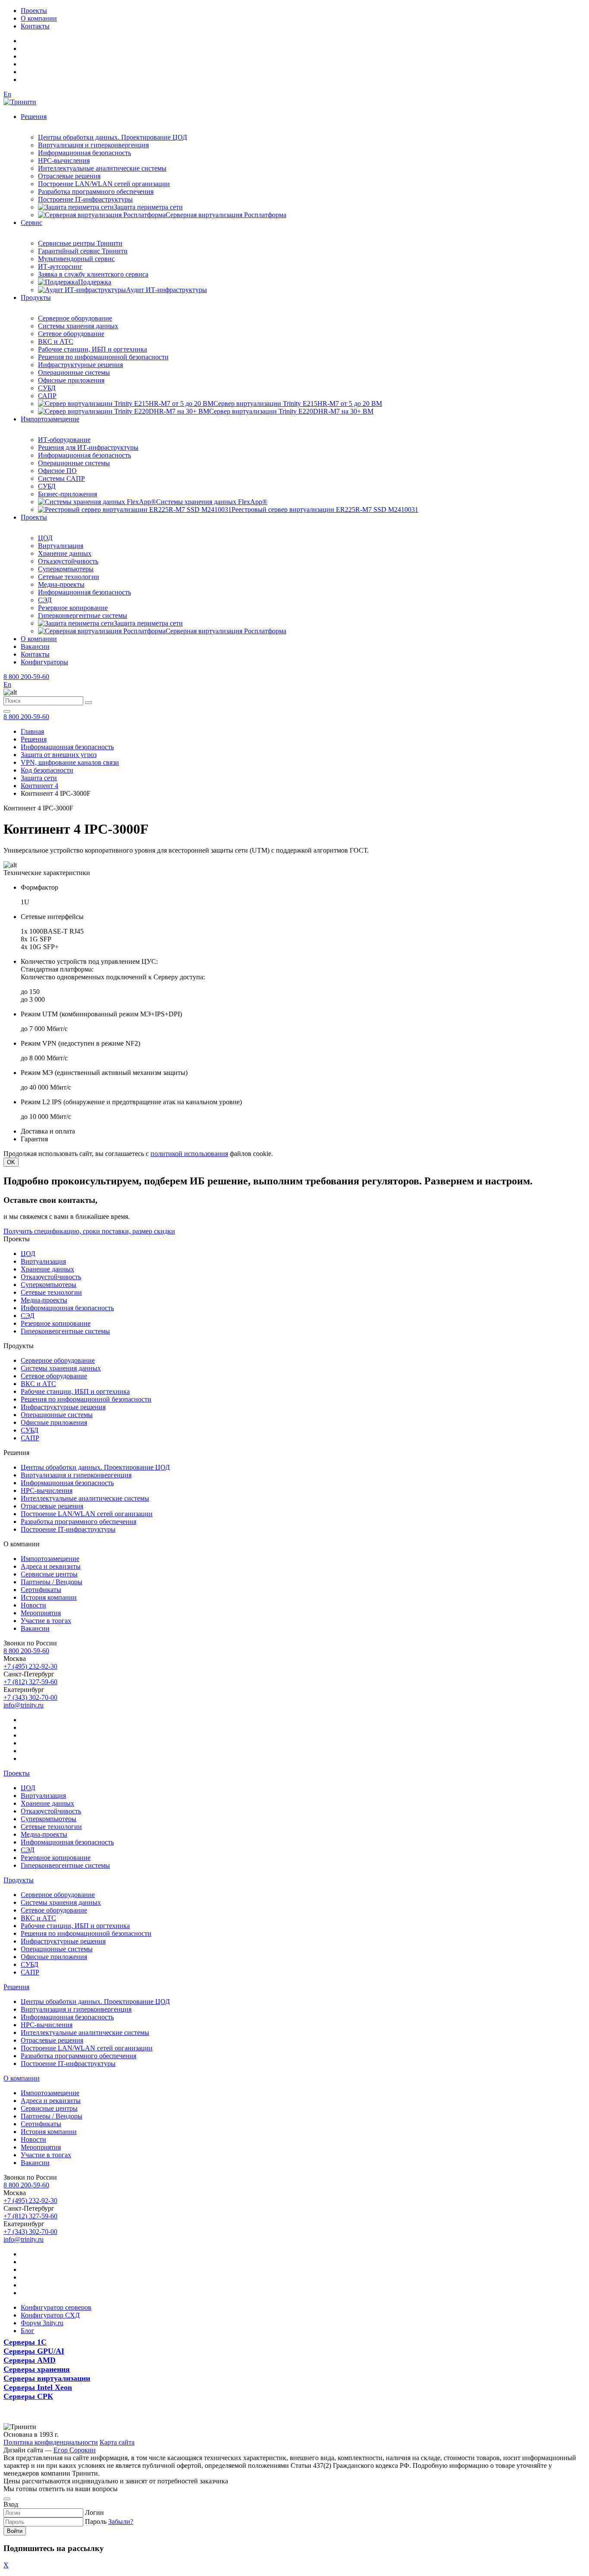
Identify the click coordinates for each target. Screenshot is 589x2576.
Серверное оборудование (75, 318)
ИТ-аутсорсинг (60, 266)
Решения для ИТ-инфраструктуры (88, 447)
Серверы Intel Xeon (38, 2387)
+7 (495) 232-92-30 (30, 1666)
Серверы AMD (30, 2360)
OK (11, 1162)
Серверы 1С (25, 2342)
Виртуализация (61, 546)
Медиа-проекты (61, 584)
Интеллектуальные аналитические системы (102, 168)
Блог (28, 2331)
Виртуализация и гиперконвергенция (93, 145)
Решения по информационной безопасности (103, 357)
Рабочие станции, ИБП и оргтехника (92, 349)
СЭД (45, 600)
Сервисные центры (49, 1574)
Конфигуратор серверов (56, 2307)
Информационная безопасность (85, 153)
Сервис (31, 223)
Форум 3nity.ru (42, 2323)
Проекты (34, 11)
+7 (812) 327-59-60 (30, 1682)
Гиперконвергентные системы (83, 615)
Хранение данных (65, 553)
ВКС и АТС (56, 341)
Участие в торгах (46, 1621)
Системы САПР (61, 478)
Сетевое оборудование (71, 334)
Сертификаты (41, 1590)
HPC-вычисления (64, 160)
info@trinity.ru (23, 1705)
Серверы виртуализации (47, 2378)
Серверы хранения (37, 2369)
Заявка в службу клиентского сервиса (93, 274)
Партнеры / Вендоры (52, 1582)
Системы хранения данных (78, 326)
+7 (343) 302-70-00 (30, 1697)
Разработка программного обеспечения (96, 192)
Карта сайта (117, 2442)
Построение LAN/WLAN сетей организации (104, 184)
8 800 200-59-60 (26, 677)
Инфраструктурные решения (80, 365)
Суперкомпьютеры (66, 569)
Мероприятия (41, 1613)
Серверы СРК (28, 2396)
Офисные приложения (71, 380)
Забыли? (121, 2521)
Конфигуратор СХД (50, 2315)
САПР (47, 396)
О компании (39, 18)
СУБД (47, 388)
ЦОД (45, 538)
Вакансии (35, 646)
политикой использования (189, 1154)
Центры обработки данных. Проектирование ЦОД (113, 137)
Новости (33, 1605)
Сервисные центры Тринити (80, 243)
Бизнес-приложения (67, 494)
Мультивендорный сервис (76, 259)
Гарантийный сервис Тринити (83, 251)
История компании (49, 1597)
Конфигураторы (44, 662)
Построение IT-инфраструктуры (85, 199)
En (7, 94)
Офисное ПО (57, 471)
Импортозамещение (50, 419)
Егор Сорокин (75, 2450)
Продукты (36, 297)
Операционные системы (74, 372)
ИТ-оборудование (64, 440)
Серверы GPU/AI (34, 2351)
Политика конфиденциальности (51, 2442)
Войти (15, 2531)
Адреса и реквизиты (51, 1566)
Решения (34, 117)
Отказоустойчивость (68, 561)
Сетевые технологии (69, 577)
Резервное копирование (73, 608)
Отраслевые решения (69, 176)
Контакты (35, 26)
